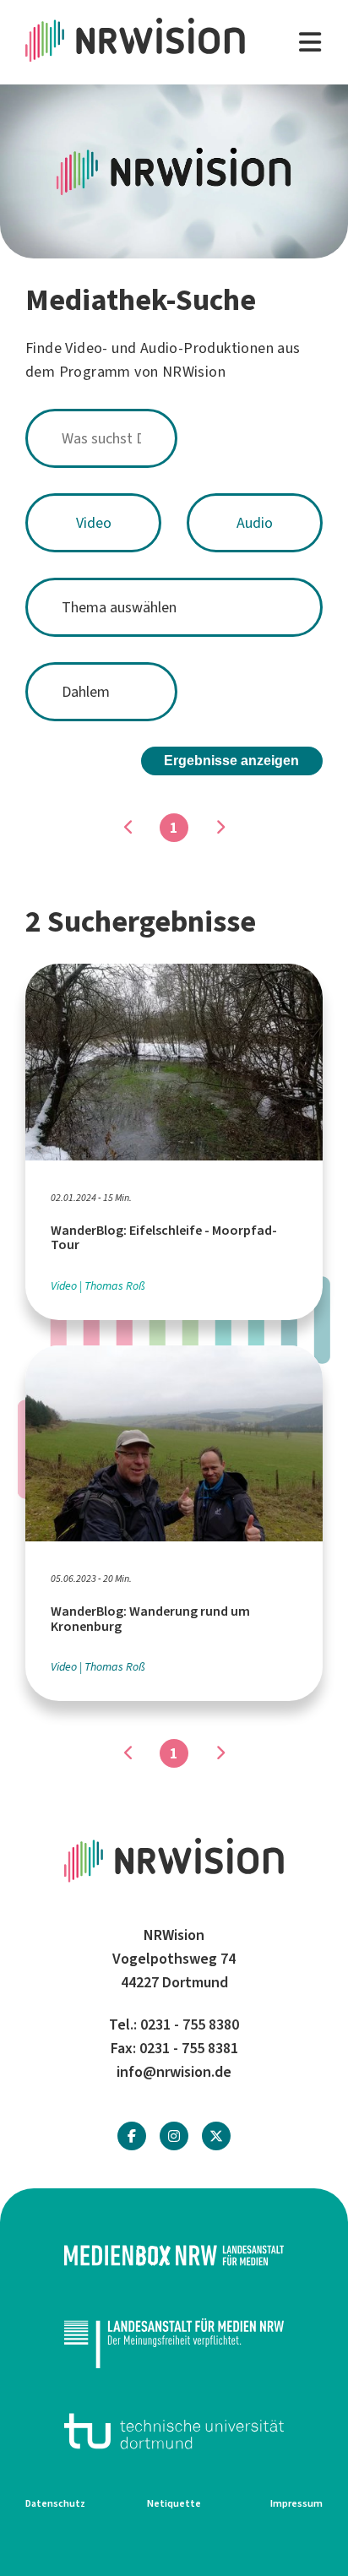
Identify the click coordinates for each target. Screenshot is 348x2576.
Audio (255, 523)
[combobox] (174, 438)
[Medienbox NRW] (174, 2255)
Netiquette (174, 2503)
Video (94, 523)
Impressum (296, 2503)
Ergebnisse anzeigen (231, 761)
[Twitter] (216, 2136)
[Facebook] (132, 2136)
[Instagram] (174, 2136)
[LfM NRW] (174, 2343)
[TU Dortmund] (174, 2431)
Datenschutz (55, 2503)
